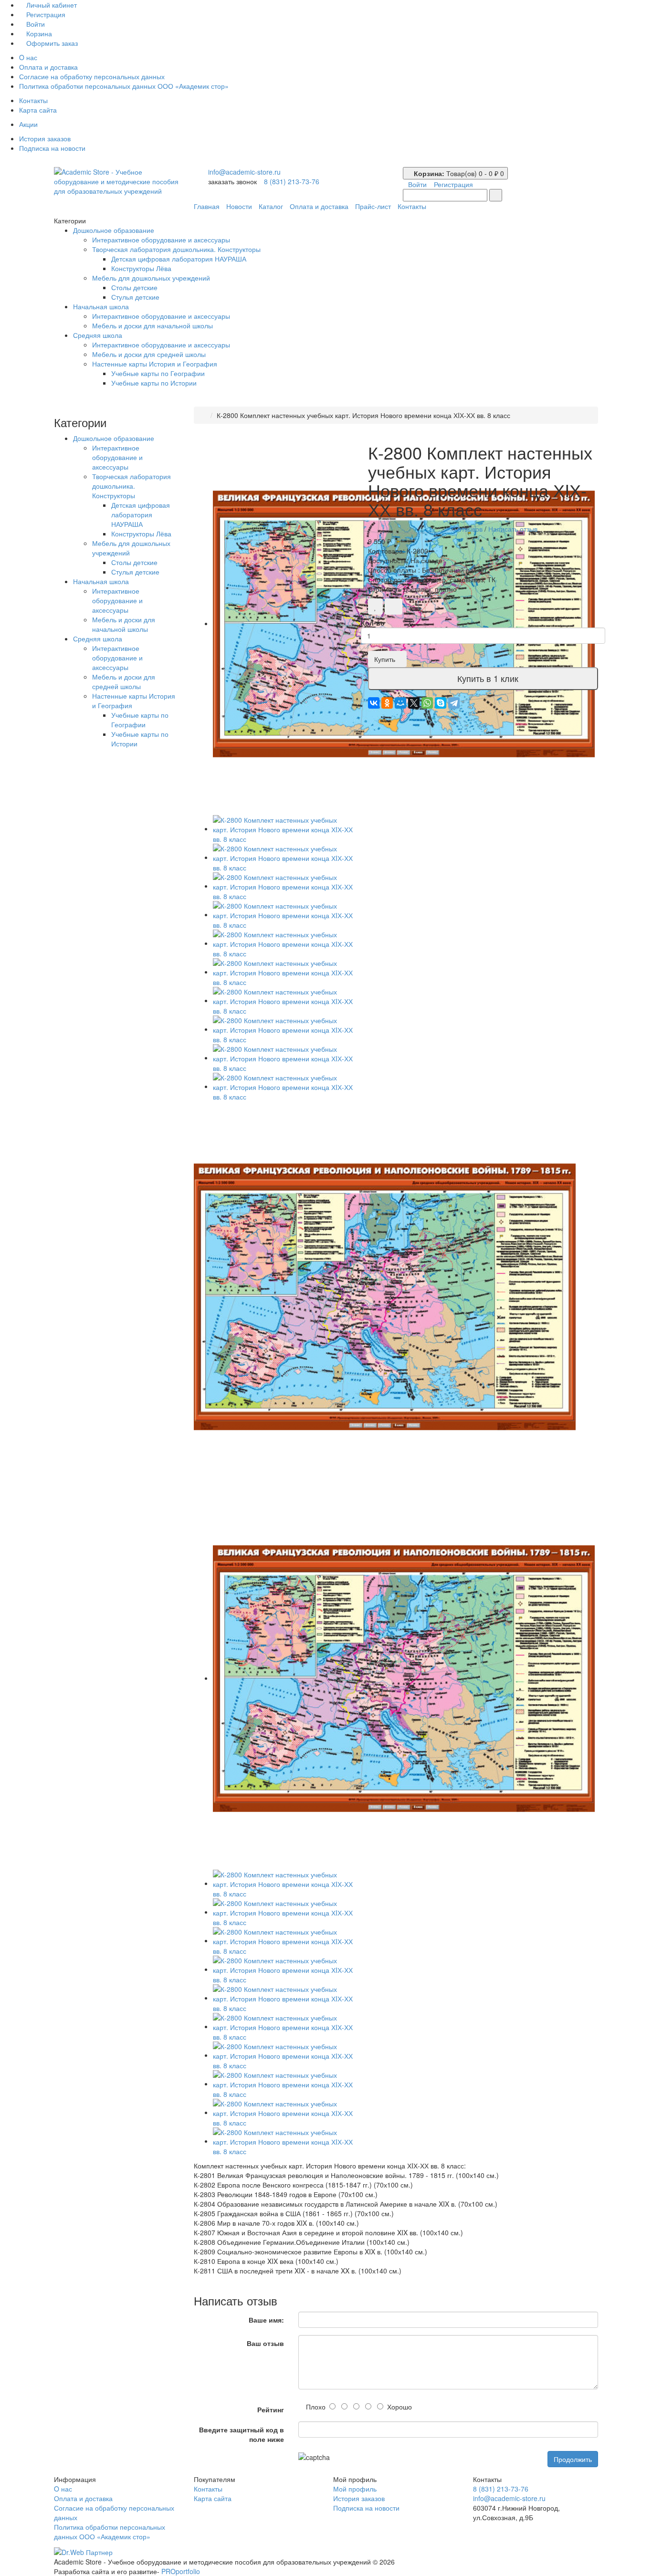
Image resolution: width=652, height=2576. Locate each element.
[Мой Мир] (400, 703)
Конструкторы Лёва (141, 268)
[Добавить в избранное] (375, 607)
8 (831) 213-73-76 (292, 181)
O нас (28, 57)
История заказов (45, 138)
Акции (28, 124)
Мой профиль (355, 2489)
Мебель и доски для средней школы (149, 354)
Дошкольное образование (114, 230)
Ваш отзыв (265, 2343)
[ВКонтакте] (374, 703)
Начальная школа (101, 306)
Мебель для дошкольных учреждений (151, 278)
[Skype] (441, 703)
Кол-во (373, 623)
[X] (414, 703)
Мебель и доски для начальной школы (152, 325)
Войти (35, 24)
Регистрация (45, 14)
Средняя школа (98, 335)
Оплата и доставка (48, 67)
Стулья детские (135, 297)
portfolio (181, 2571)
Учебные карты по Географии (158, 373)
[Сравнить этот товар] (394, 607)
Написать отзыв (513, 529)
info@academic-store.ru (244, 172)
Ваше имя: (266, 2320)
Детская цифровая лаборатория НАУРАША (179, 259)
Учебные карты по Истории (154, 383)
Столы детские (134, 287)
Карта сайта (38, 110)
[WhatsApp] (427, 703)
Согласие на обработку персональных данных (92, 76)
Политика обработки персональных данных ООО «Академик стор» (124, 86)
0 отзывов (467, 529)
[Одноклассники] (387, 703)
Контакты (33, 100)
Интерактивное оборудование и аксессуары (161, 240)
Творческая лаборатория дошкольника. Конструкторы (176, 249)
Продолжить (573, 2459)
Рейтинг (271, 2409)
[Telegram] (454, 703)
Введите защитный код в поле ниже (242, 2434)
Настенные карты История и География (155, 364)
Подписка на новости (52, 148)
